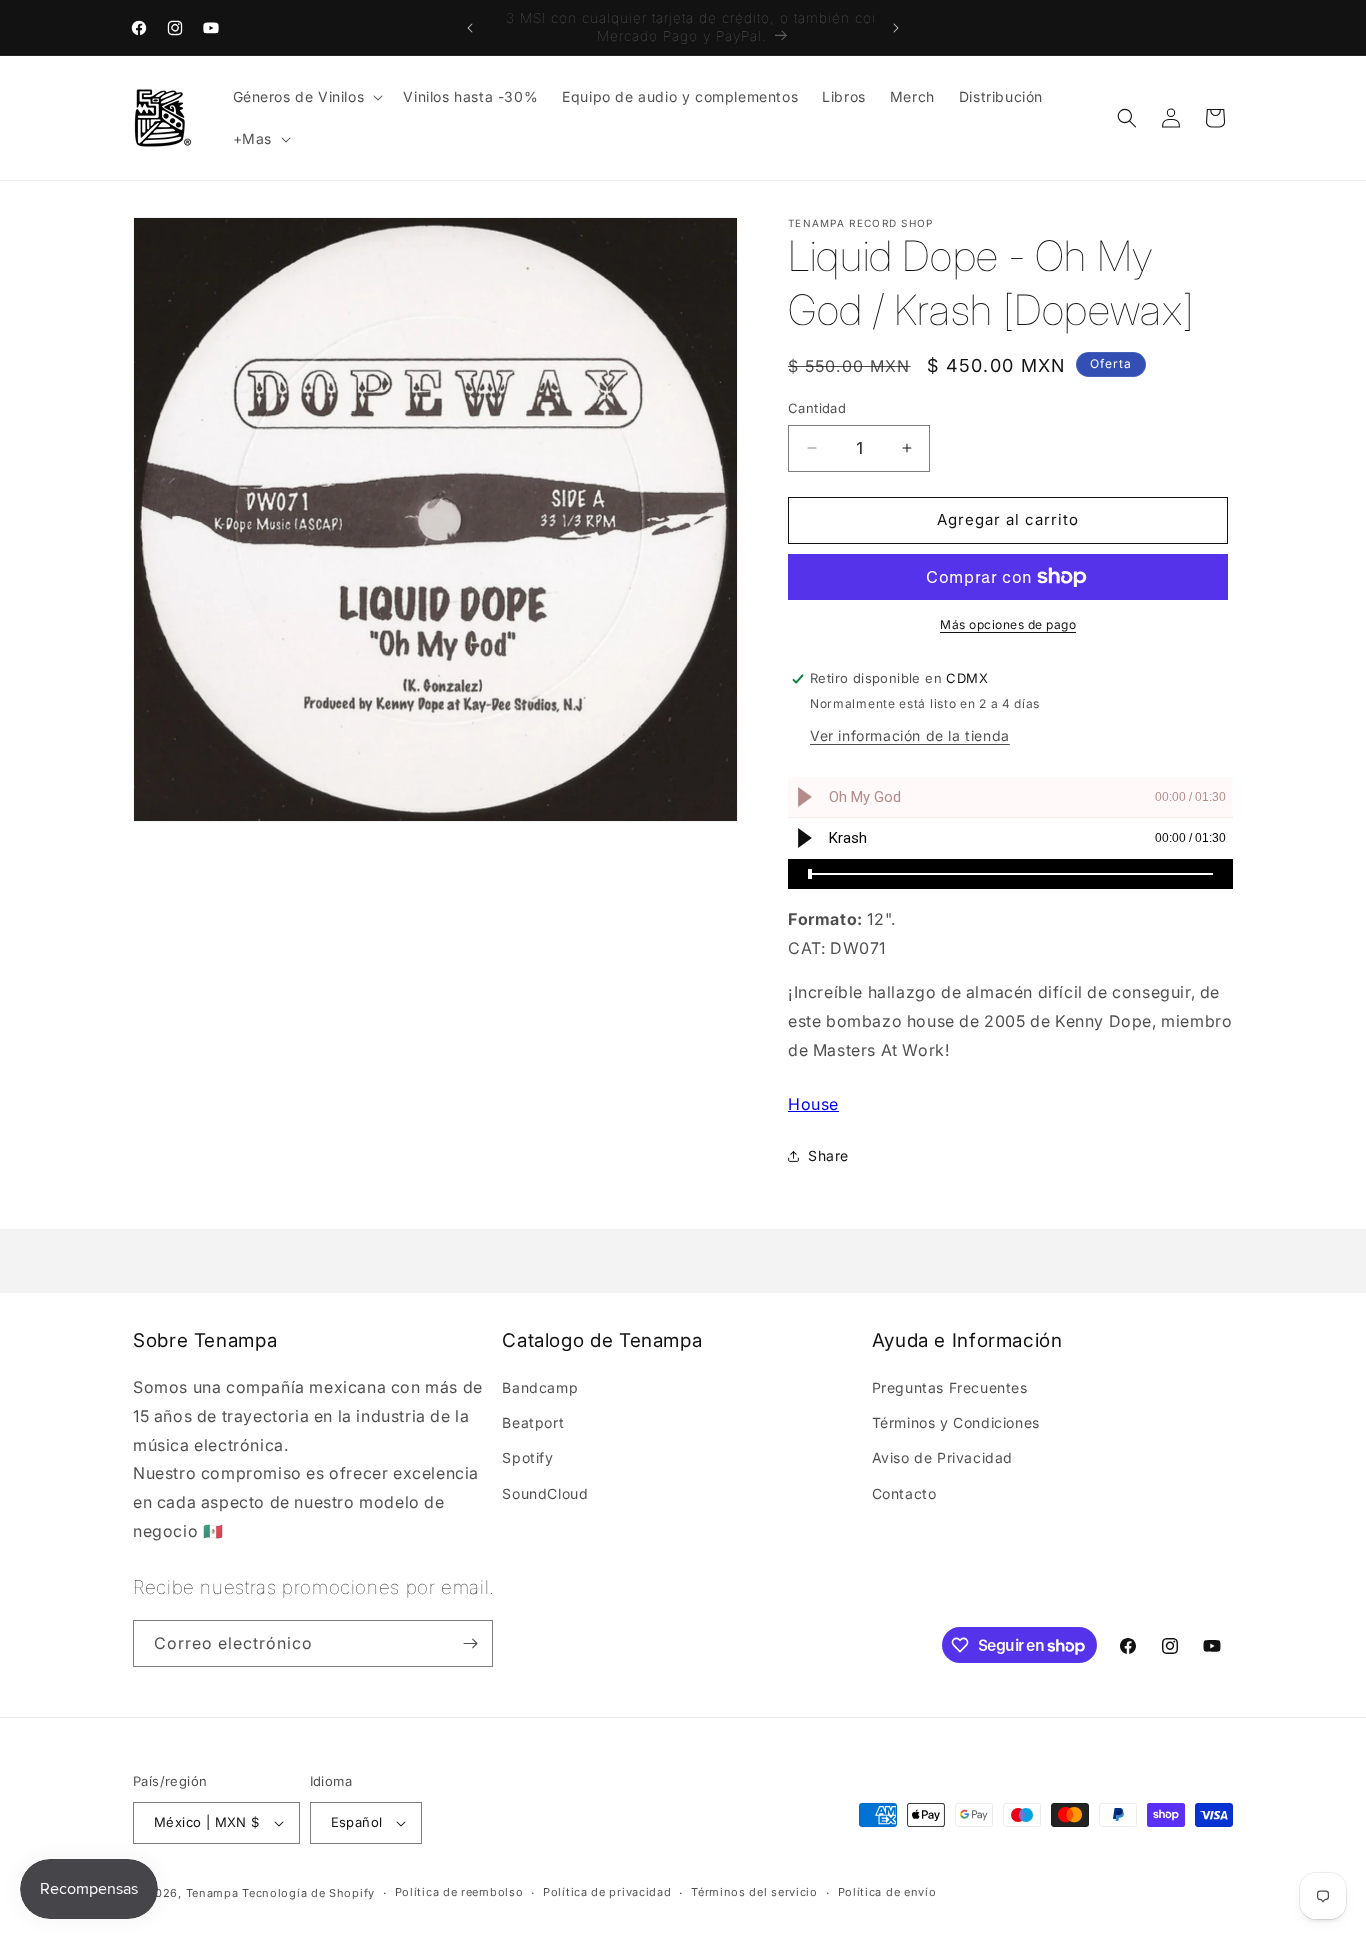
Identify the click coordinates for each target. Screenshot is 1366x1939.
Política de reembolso (459, 1892)
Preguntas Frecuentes (950, 1387)
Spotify (527, 1457)
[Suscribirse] (470, 1643)
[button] (306, 97)
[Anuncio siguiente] (896, 28)
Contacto (904, 1493)
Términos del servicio (754, 1892)
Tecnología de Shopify (308, 1893)
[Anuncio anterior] (470, 28)
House (813, 1104)
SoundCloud (545, 1493)
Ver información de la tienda (910, 735)
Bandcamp (540, 1387)
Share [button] (828, 1155)
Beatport (533, 1422)
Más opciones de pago (1008, 624)
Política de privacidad (607, 1892)
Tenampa (212, 1893)
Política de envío (887, 1892)
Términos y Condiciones (956, 1422)
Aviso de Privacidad (942, 1457)
